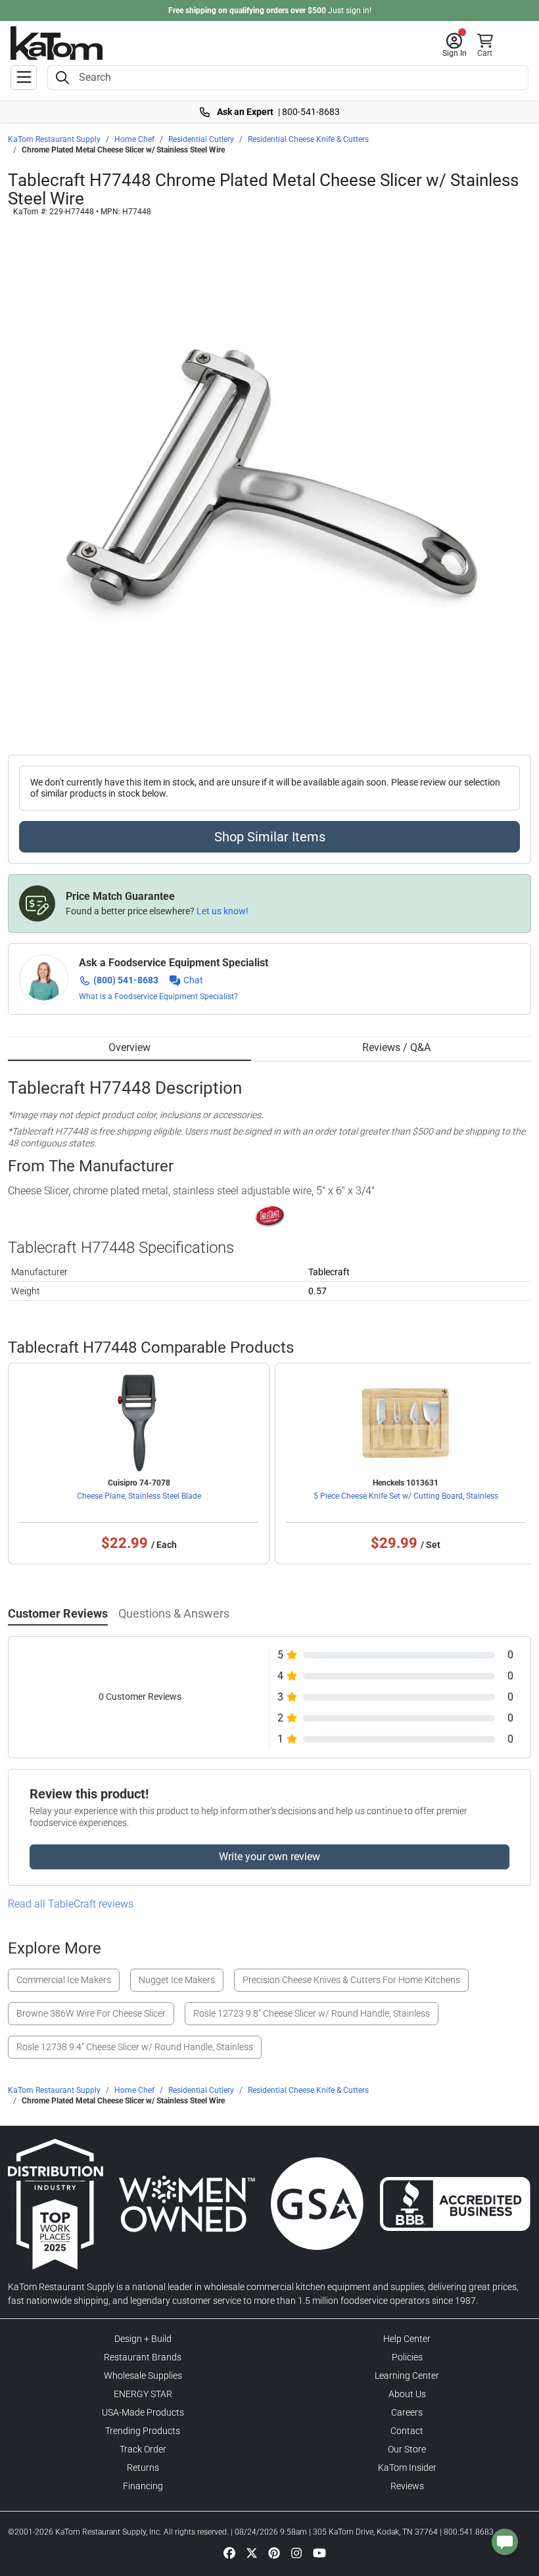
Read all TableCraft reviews (71, 1904)
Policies (407, 2357)
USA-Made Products (143, 2412)
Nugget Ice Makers (177, 1980)
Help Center (407, 2339)
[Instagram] (296, 2552)
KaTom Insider (407, 2468)
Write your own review (269, 1857)
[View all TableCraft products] (270, 1215)
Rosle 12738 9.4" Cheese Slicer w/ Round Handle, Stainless (135, 2047)
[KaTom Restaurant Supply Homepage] (57, 43)
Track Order (143, 2449)
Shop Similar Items (270, 837)
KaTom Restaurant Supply (54, 139)
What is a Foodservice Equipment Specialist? (158, 996)
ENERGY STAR (143, 2394)
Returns (143, 2468)
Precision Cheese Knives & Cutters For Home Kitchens (351, 1980)
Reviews (407, 2486)
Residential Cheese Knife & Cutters (308, 139)
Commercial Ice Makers (64, 1980)
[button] (455, 45)
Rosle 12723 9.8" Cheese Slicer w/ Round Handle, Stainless (312, 2013)
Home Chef (134, 139)
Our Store (407, 2449)
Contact (407, 2431)
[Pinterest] (274, 2552)
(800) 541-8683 (126, 980)
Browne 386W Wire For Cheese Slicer (91, 2013)
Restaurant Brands (143, 2357)
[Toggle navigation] (24, 78)
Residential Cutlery (201, 139)
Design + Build (143, 2339)
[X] (252, 2552)
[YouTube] (319, 2552)
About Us (407, 2394)
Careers (407, 2412)
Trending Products (143, 2431)
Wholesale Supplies (143, 2376)
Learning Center (407, 2376)
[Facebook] (229, 2552)
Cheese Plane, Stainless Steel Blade (139, 1496)
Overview (129, 1047)
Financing (143, 2486)
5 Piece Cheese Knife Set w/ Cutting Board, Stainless (406, 1496)
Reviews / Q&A (396, 1047)
